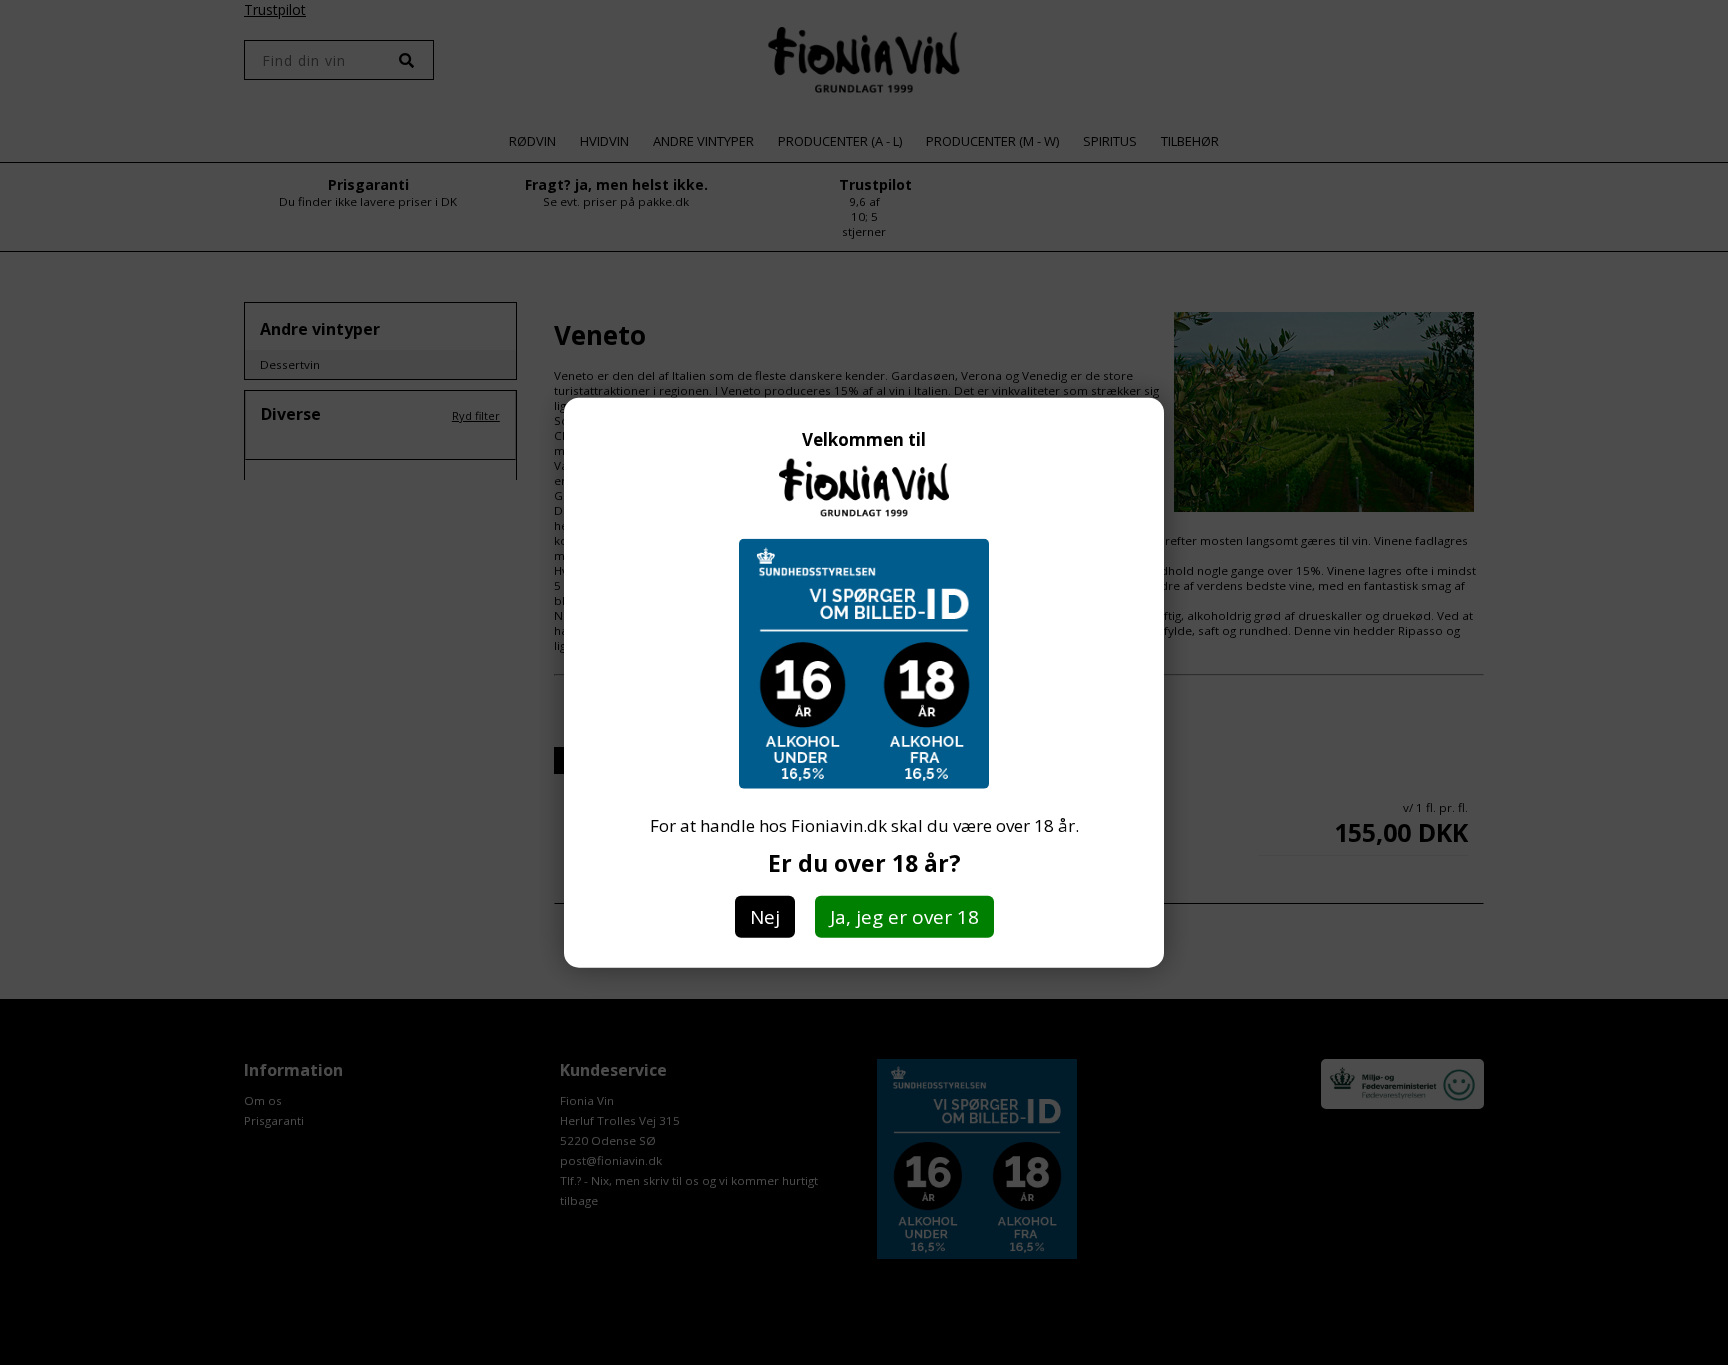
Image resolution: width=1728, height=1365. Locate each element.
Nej (765, 917)
